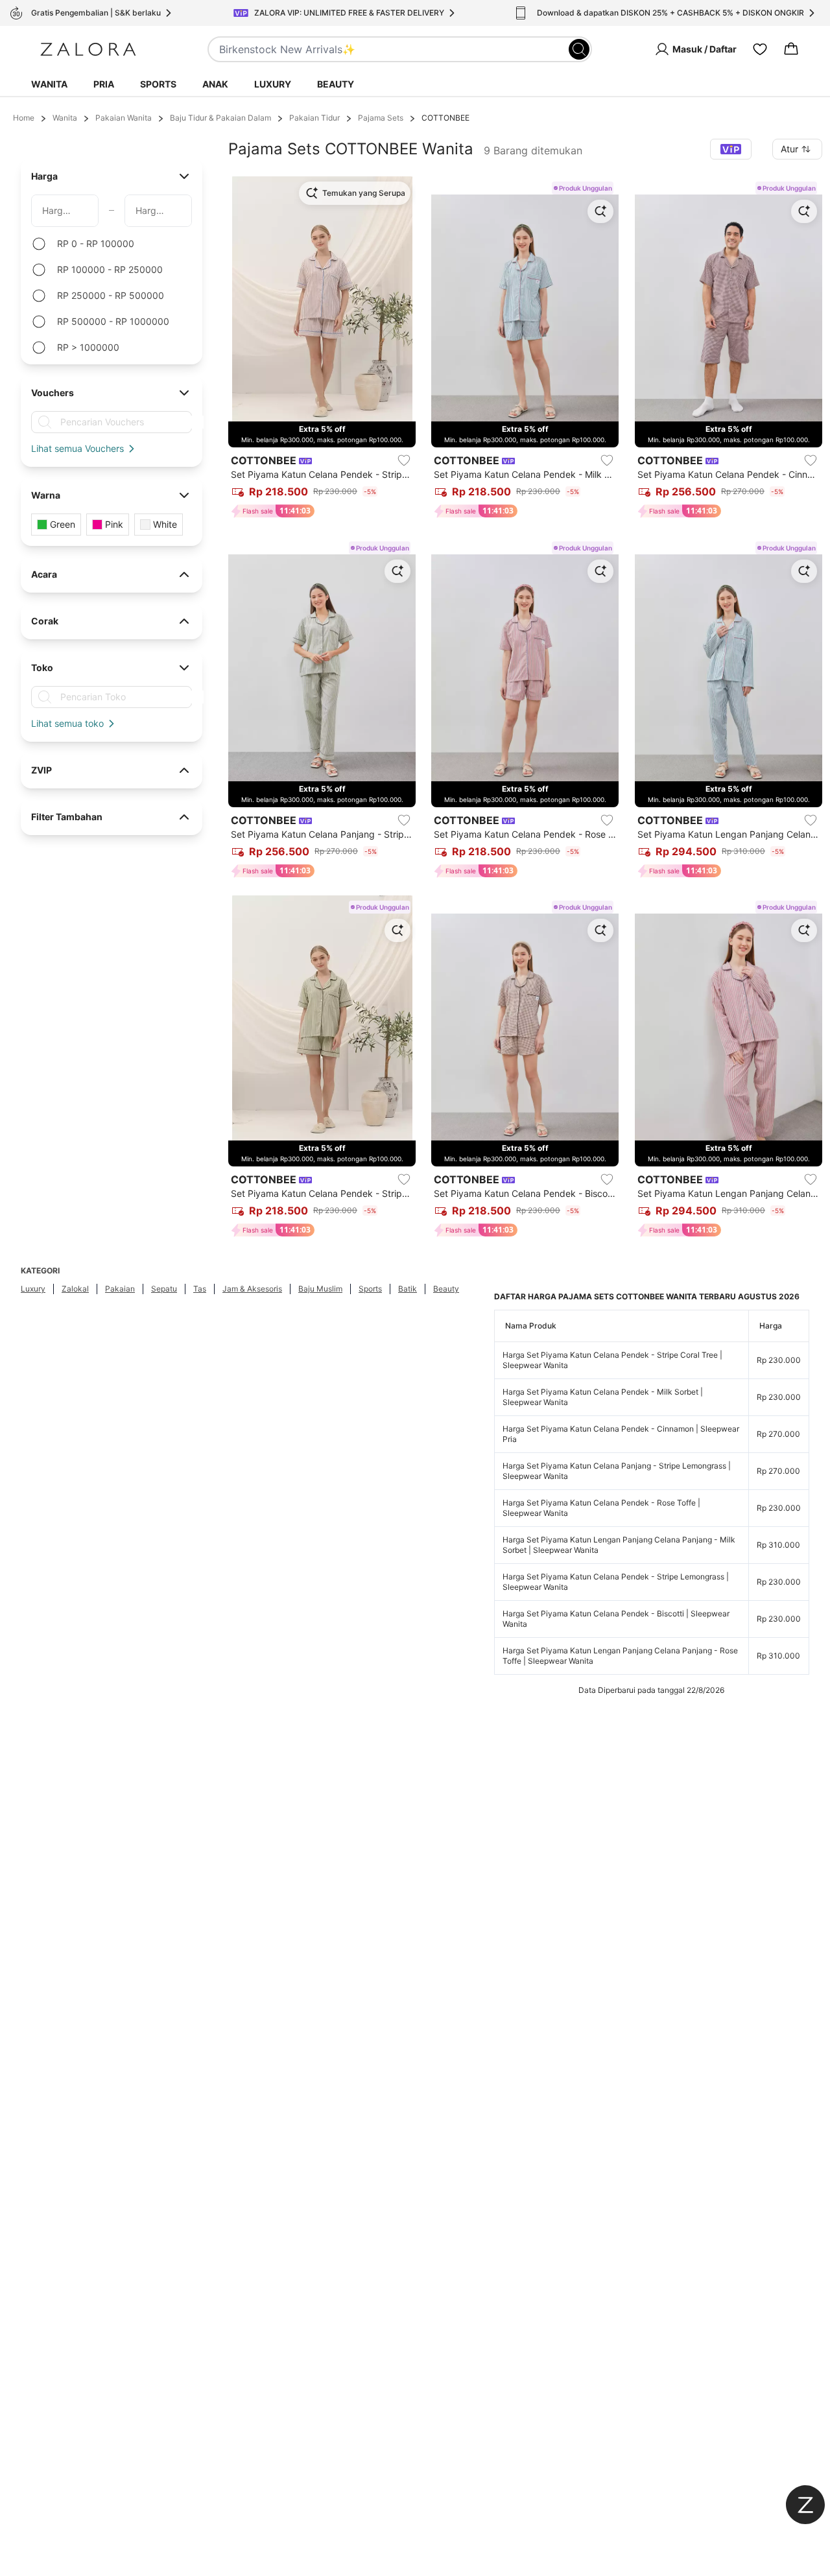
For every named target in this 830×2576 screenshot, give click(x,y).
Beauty (336, 84)
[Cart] (791, 49)
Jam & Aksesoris (252, 1289)
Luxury (273, 84)
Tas (200, 1289)
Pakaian (120, 1289)
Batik (408, 1289)
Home (24, 118)
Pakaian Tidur (314, 118)
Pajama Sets (381, 118)
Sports (158, 84)
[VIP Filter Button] (731, 149)
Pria (104, 84)
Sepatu (164, 1289)
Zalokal (75, 1289)
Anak (215, 84)
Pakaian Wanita (124, 118)
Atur (789, 149)
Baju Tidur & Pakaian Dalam (220, 118)
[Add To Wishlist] (404, 460)
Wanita (49, 84)
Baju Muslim (320, 1289)
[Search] (579, 49)
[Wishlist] (760, 49)
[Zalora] (88, 49)
